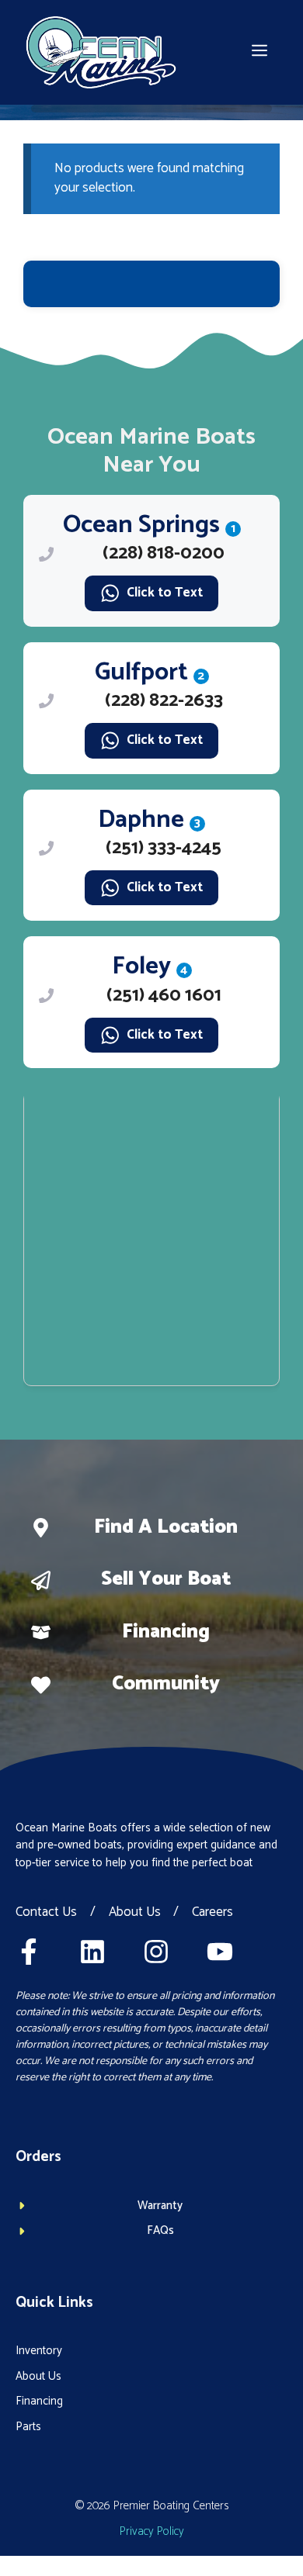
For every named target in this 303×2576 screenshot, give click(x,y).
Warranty (160, 2206)
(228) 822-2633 (164, 701)
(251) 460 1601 (164, 996)
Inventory (39, 2351)
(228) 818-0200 (164, 553)
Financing (166, 1632)
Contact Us (46, 1913)
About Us (135, 1913)
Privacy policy (152, 2531)
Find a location (166, 1527)
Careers (212, 1913)
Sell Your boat (166, 1579)
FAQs (160, 2230)
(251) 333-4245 (164, 848)
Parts (28, 2427)
